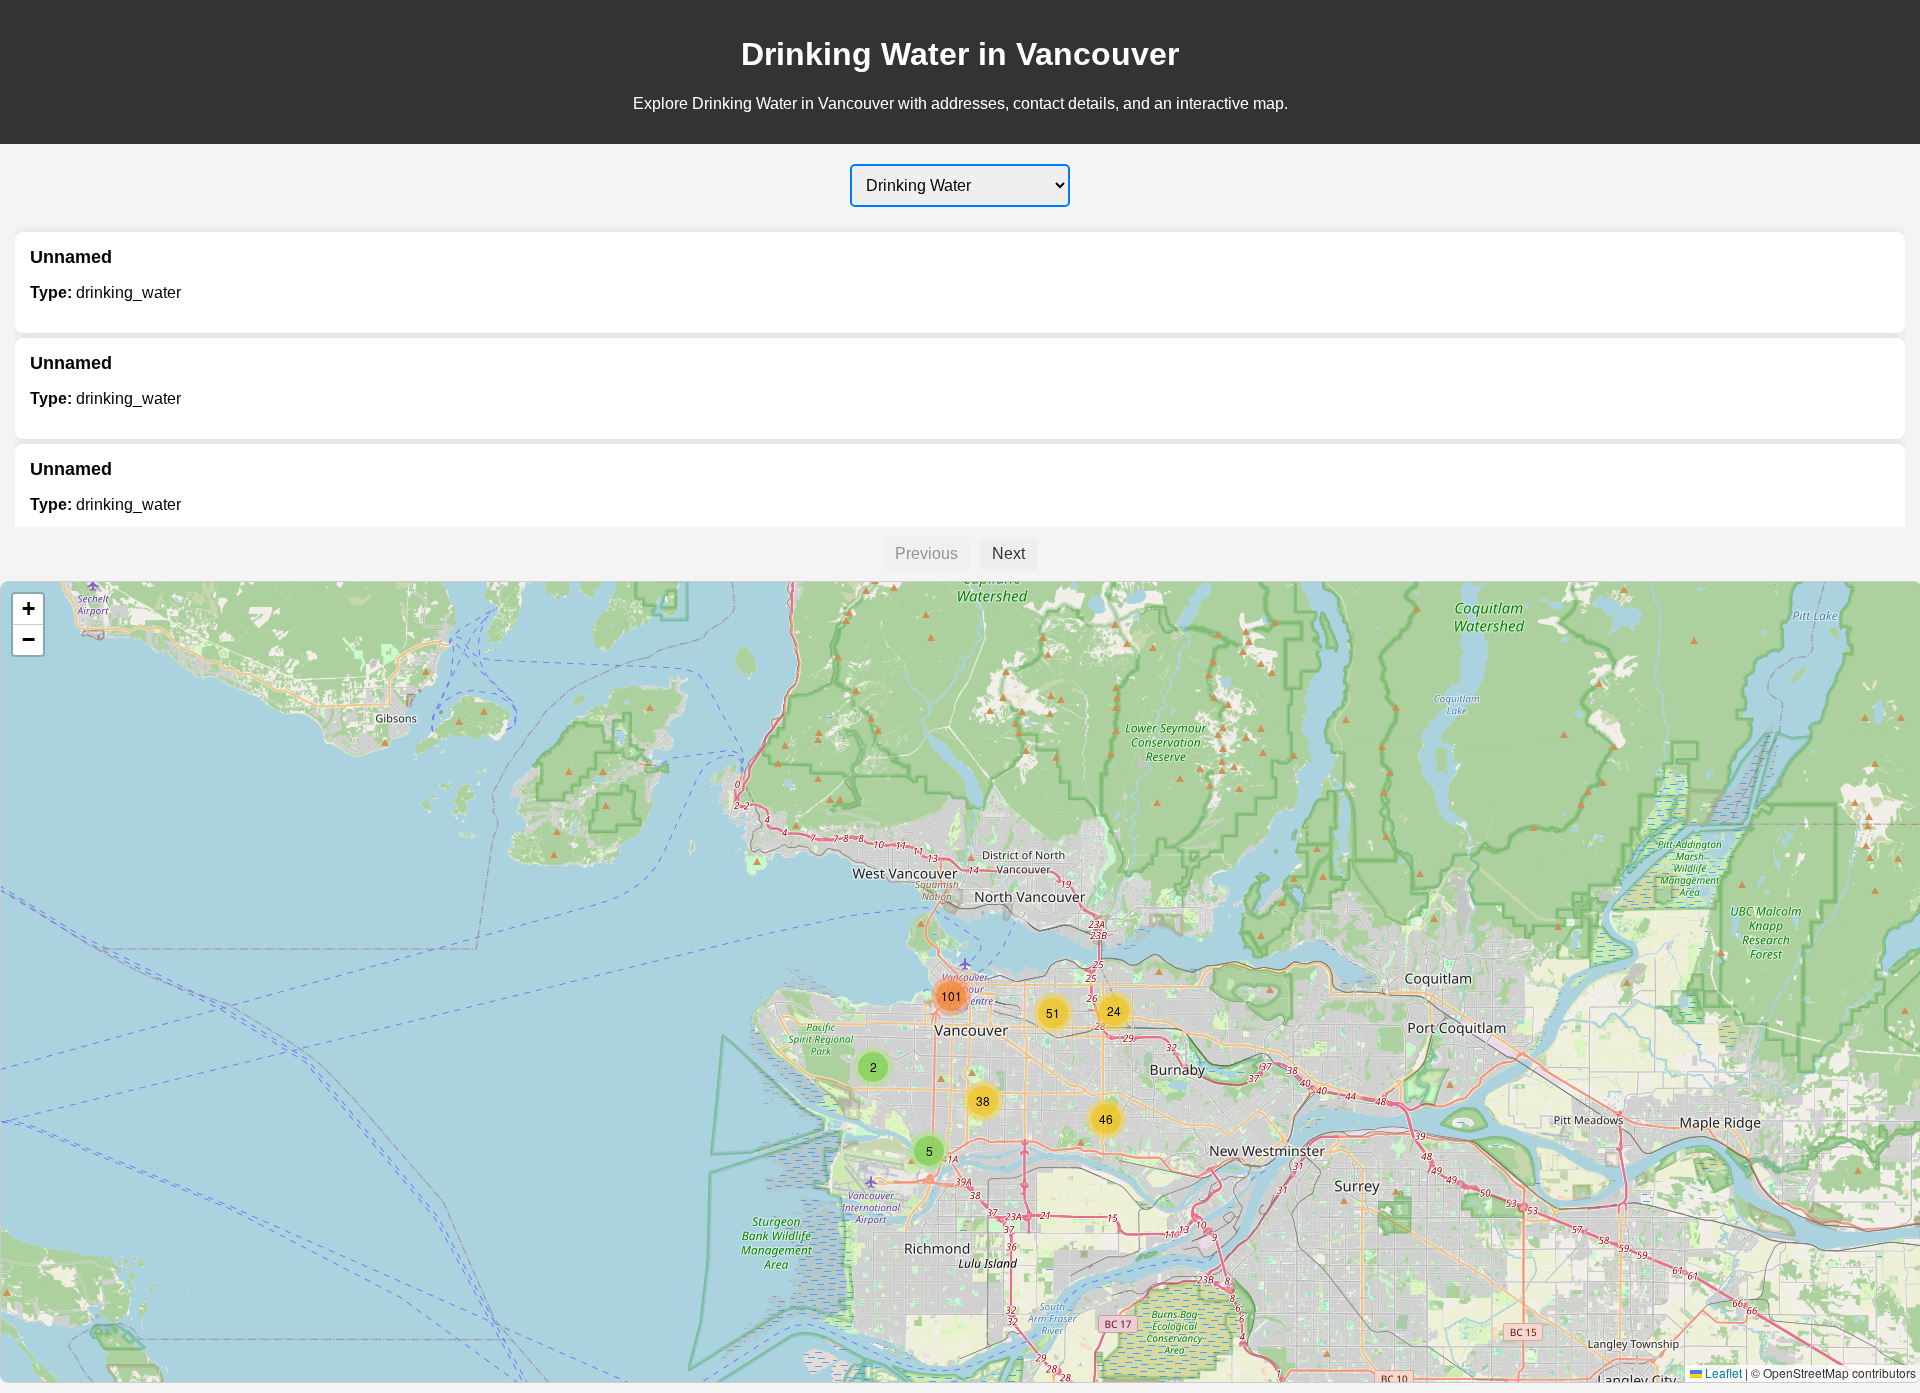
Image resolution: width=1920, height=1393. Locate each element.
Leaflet (1722, 1372)
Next (1008, 553)
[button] (929, 1151)
